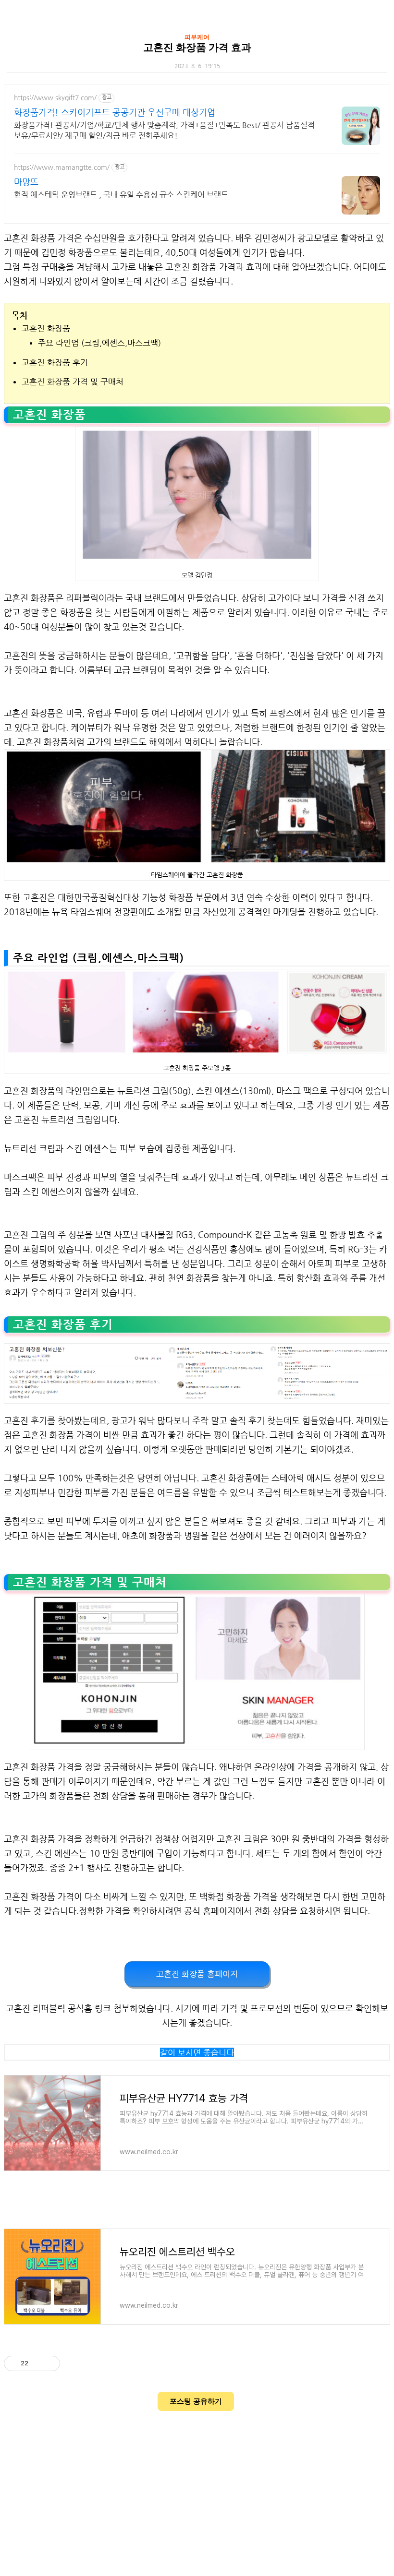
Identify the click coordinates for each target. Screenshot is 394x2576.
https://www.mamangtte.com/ (62, 167)
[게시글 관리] (49, 2363)
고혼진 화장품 (46, 328)
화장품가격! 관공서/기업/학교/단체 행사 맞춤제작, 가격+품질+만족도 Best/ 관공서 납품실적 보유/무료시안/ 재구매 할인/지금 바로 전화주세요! (164, 130)
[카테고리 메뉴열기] (377, 15)
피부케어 (197, 37)
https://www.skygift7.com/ (55, 97)
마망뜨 (26, 182)
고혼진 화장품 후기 (55, 362)
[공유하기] (37, 2363)
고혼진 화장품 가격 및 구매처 (73, 382)
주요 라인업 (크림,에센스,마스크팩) (99, 343)
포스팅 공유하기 (196, 2401)
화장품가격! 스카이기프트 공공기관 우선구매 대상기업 (115, 112)
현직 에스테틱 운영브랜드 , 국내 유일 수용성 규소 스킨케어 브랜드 (121, 195)
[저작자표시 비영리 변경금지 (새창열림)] (73, 2363)
